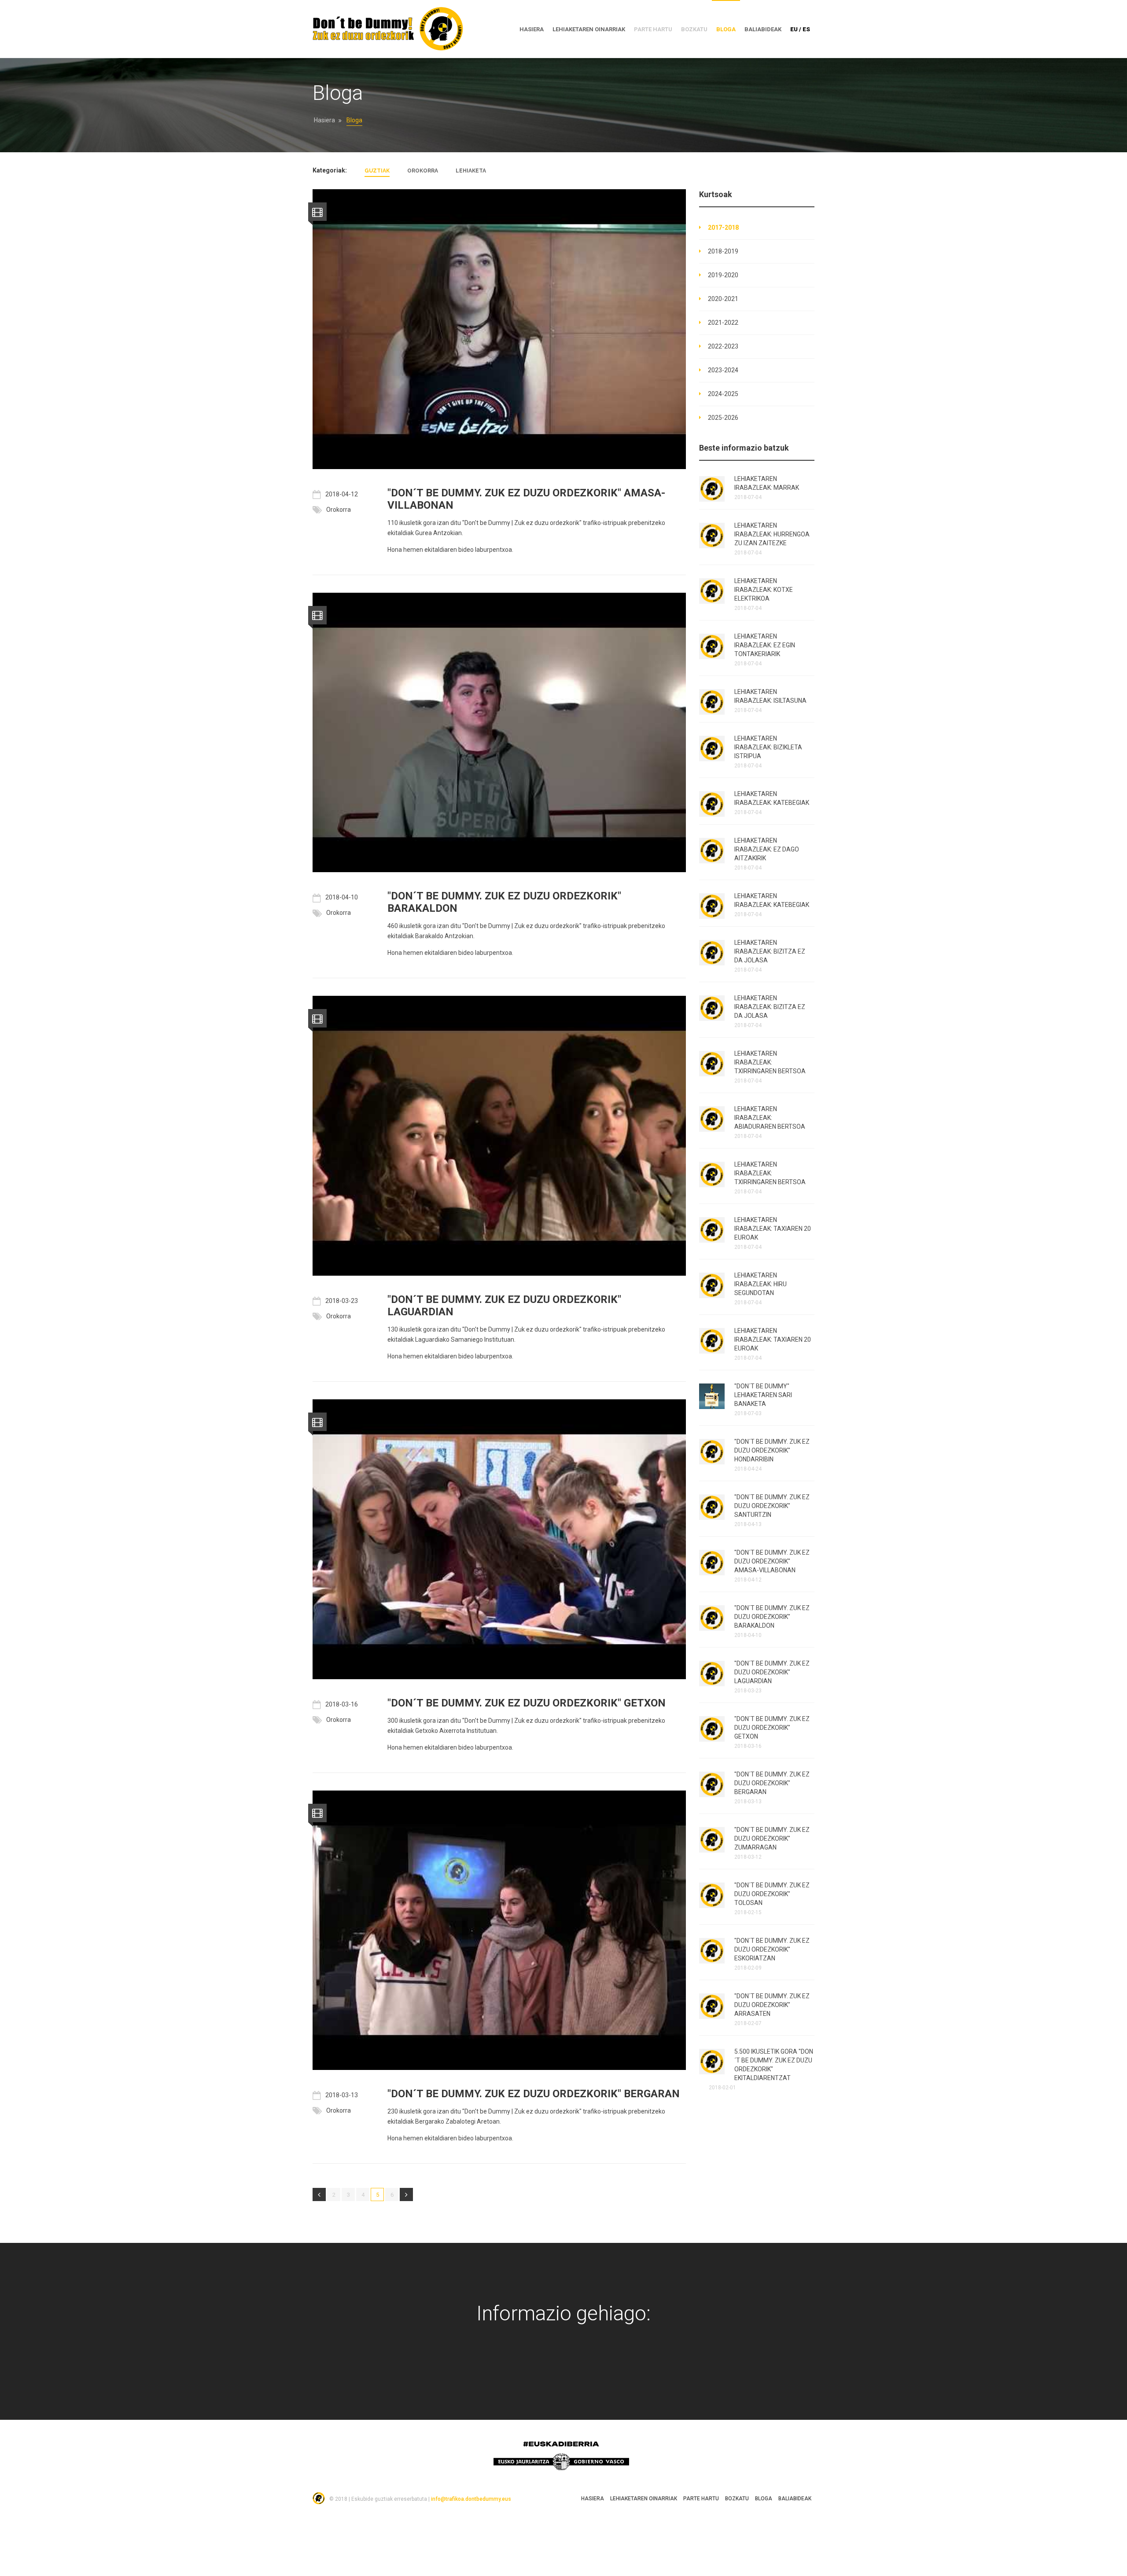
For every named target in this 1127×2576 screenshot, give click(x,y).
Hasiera (324, 120)
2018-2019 (723, 251)
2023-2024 (723, 370)
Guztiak (377, 171)
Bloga (726, 29)
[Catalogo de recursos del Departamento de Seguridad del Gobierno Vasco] (578, 2366)
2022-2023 (723, 346)
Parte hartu (701, 2499)
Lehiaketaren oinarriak (589, 29)
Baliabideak (763, 29)
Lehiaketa (471, 171)
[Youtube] (550, 2366)
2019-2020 (723, 275)
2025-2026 (723, 418)
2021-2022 (723, 323)
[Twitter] (521, 2366)
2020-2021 (723, 299)
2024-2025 (723, 394)
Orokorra (423, 171)
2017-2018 (723, 228)
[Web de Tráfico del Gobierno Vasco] (606, 2366)
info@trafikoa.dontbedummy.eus (471, 2499)
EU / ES (800, 29)
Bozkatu (737, 2499)
